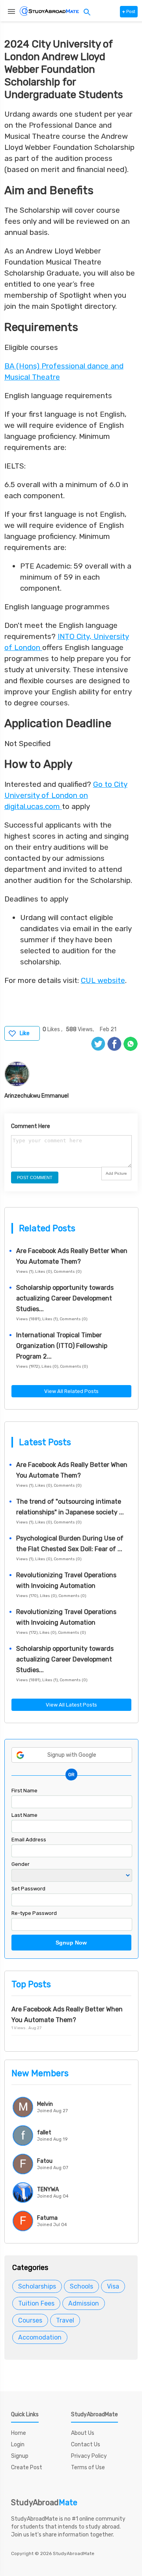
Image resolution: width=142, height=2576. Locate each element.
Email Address (29, 1840)
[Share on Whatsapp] (131, 1044)
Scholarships (37, 2286)
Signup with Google (72, 1755)
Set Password (28, 1889)
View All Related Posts (71, 1391)
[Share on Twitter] (98, 1044)
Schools (81, 2286)
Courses (30, 2320)
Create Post (27, 2467)
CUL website (103, 980)
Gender (21, 1864)
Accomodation (40, 2337)
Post (129, 12)
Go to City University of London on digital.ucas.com (66, 795)
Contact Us (86, 2445)
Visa (113, 2286)
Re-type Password (34, 1913)
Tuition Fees (36, 2303)
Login (18, 2445)
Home (19, 2433)
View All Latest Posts (71, 1705)
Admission (84, 2303)
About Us (83, 2433)
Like (25, 1033)
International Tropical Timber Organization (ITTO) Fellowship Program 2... (62, 1346)
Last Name (24, 1815)
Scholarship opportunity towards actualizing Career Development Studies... (65, 1298)
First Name (24, 1791)
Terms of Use (88, 2467)
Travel (65, 2320)
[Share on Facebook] (114, 1044)
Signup (20, 2456)
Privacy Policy (89, 2456)
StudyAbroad (44, 2502)
